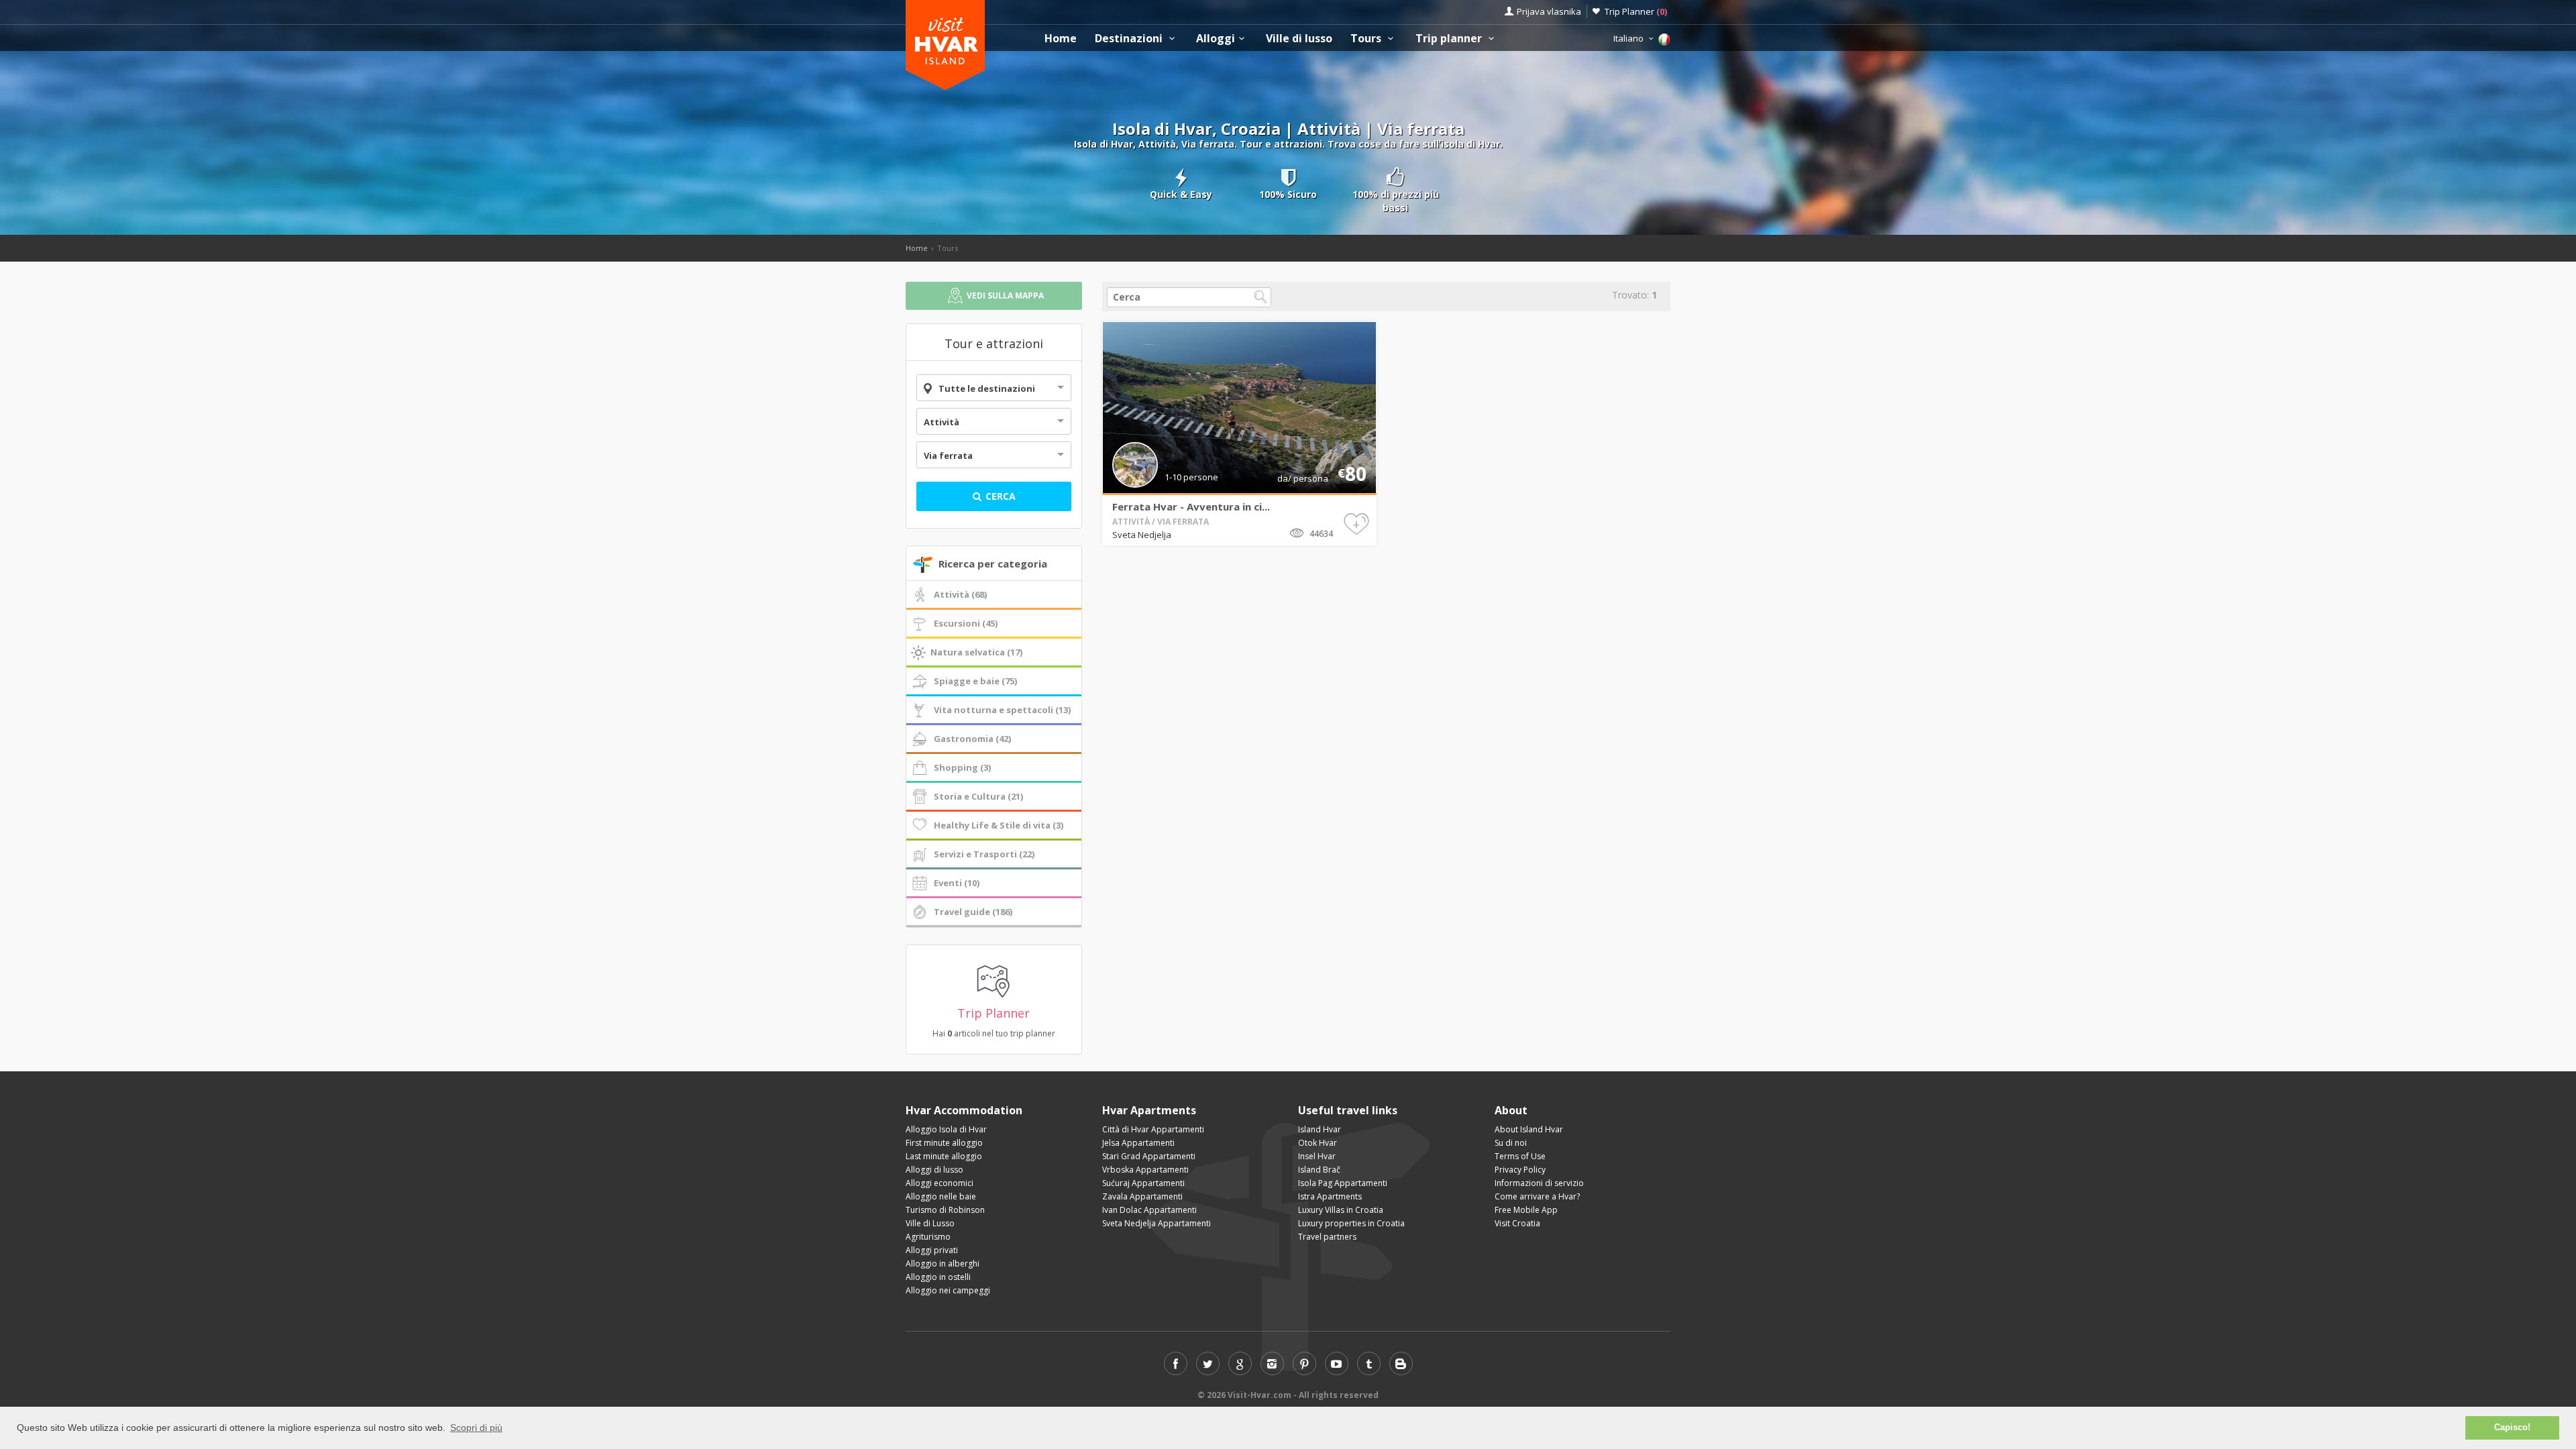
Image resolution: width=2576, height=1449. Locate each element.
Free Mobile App (1526, 1210)
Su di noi (1511, 1143)
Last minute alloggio (944, 1156)
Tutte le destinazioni (987, 388)
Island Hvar (1320, 1129)
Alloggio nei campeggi (948, 1290)
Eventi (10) (957, 883)
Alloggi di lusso (934, 1170)
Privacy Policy (1520, 1170)
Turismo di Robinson (945, 1210)
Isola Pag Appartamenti (1343, 1183)
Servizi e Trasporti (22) (984, 854)
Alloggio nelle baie (941, 1196)
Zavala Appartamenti (1142, 1196)
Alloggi (1216, 39)
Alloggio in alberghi (943, 1264)
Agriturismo (928, 1237)
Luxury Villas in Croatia (1341, 1210)
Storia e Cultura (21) (978, 796)
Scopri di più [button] (476, 1428)
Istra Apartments (1330, 1196)
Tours (1367, 39)
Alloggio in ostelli (938, 1277)
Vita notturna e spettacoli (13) (1002, 710)
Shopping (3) (962, 767)
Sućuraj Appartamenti (1143, 1183)
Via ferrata (948, 455)
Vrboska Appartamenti (1145, 1170)
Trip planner (1450, 39)
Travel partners (1327, 1237)
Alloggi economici (940, 1183)
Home (1061, 39)
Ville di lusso (1299, 39)
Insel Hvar (1317, 1156)
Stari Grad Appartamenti (1149, 1156)
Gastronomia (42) (972, 739)
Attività (942, 422)
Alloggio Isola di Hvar (946, 1129)
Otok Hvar (1318, 1143)
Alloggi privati (932, 1250)
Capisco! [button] (2512, 1428)
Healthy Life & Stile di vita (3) (999, 825)
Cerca (999, 496)
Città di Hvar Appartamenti (1153, 1129)
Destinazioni (1130, 39)
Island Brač (1319, 1170)
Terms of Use (1520, 1156)
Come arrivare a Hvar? (1537, 1196)
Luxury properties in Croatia (1351, 1223)
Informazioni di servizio (1539, 1183)
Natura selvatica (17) (976, 652)
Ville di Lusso (930, 1223)
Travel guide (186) (973, 912)
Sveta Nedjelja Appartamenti (1157, 1223)
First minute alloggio (944, 1143)
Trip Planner (1636, 11)
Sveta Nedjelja (1142, 535)
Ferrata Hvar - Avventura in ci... (1191, 506)
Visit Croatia (1517, 1223)
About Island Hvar (1529, 1129)
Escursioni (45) (966, 623)
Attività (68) (960, 594)
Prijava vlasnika (1549, 11)
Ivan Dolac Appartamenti (1149, 1210)
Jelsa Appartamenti (1138, 1143)
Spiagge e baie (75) (975, 681)
